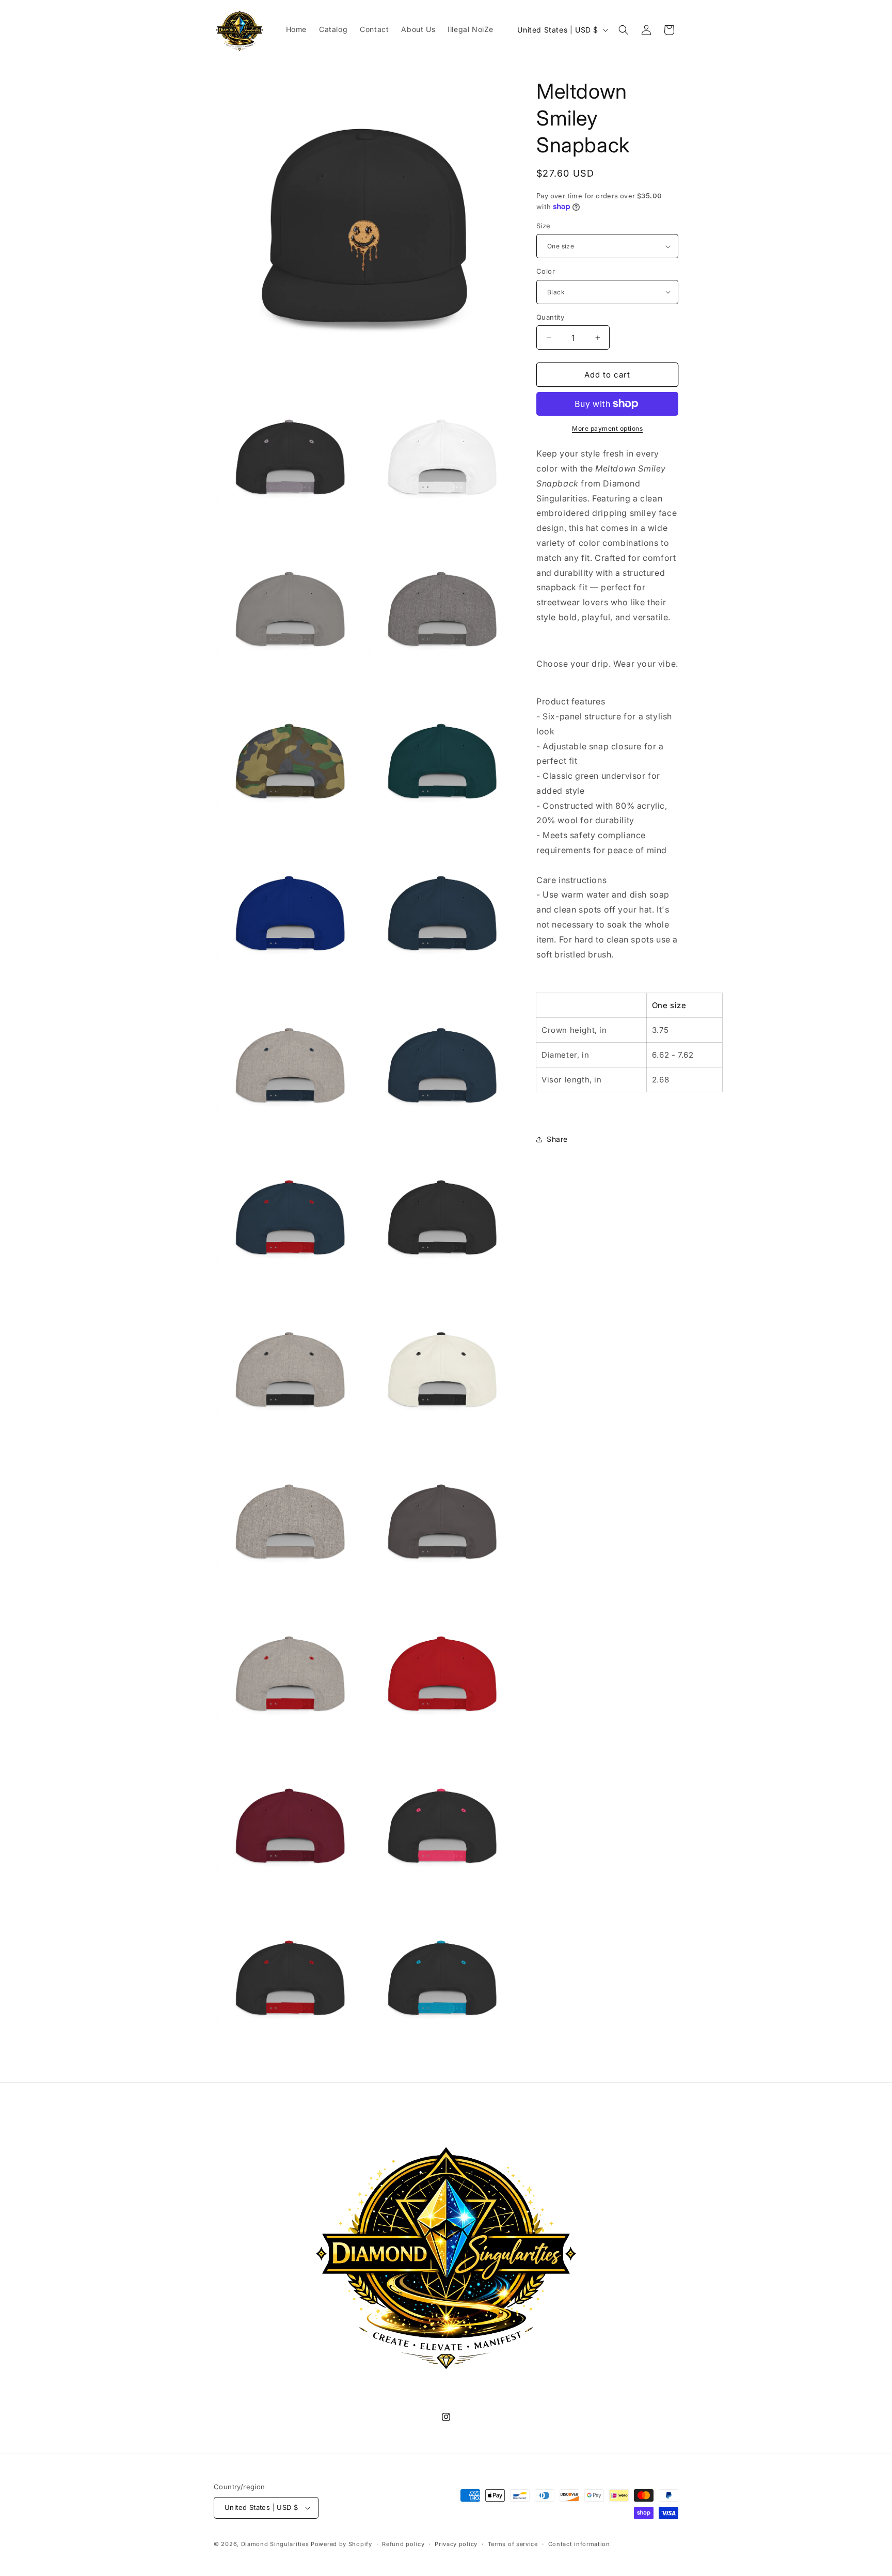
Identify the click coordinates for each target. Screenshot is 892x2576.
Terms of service (513, 2544)
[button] (624, 30)
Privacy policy (456, 2544)
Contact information (579, 2544)
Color (546, 271)
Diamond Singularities (275, 2544)
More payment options (607, 428)
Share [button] (557, 1139)
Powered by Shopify (341, 2544)
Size (544, 226)
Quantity (550, 317)
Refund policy (403, 2544)
